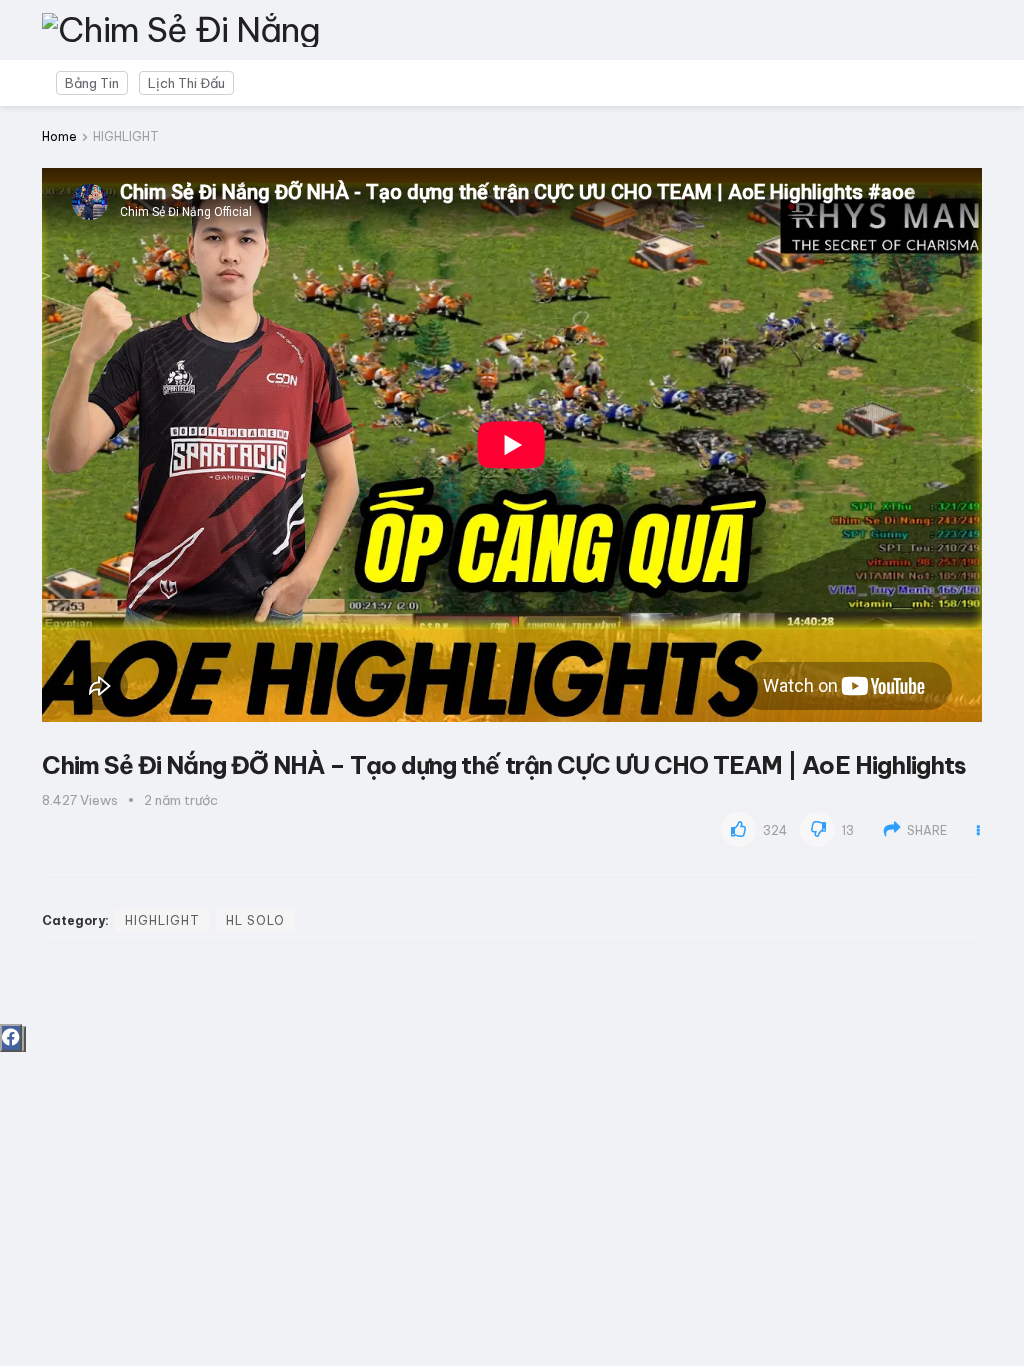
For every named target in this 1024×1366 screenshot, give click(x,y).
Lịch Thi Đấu (186, 83)
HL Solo (255, 920)
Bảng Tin (92, 83)
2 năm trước (181, 800)
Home (59, 136)
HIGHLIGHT (126, 136)
